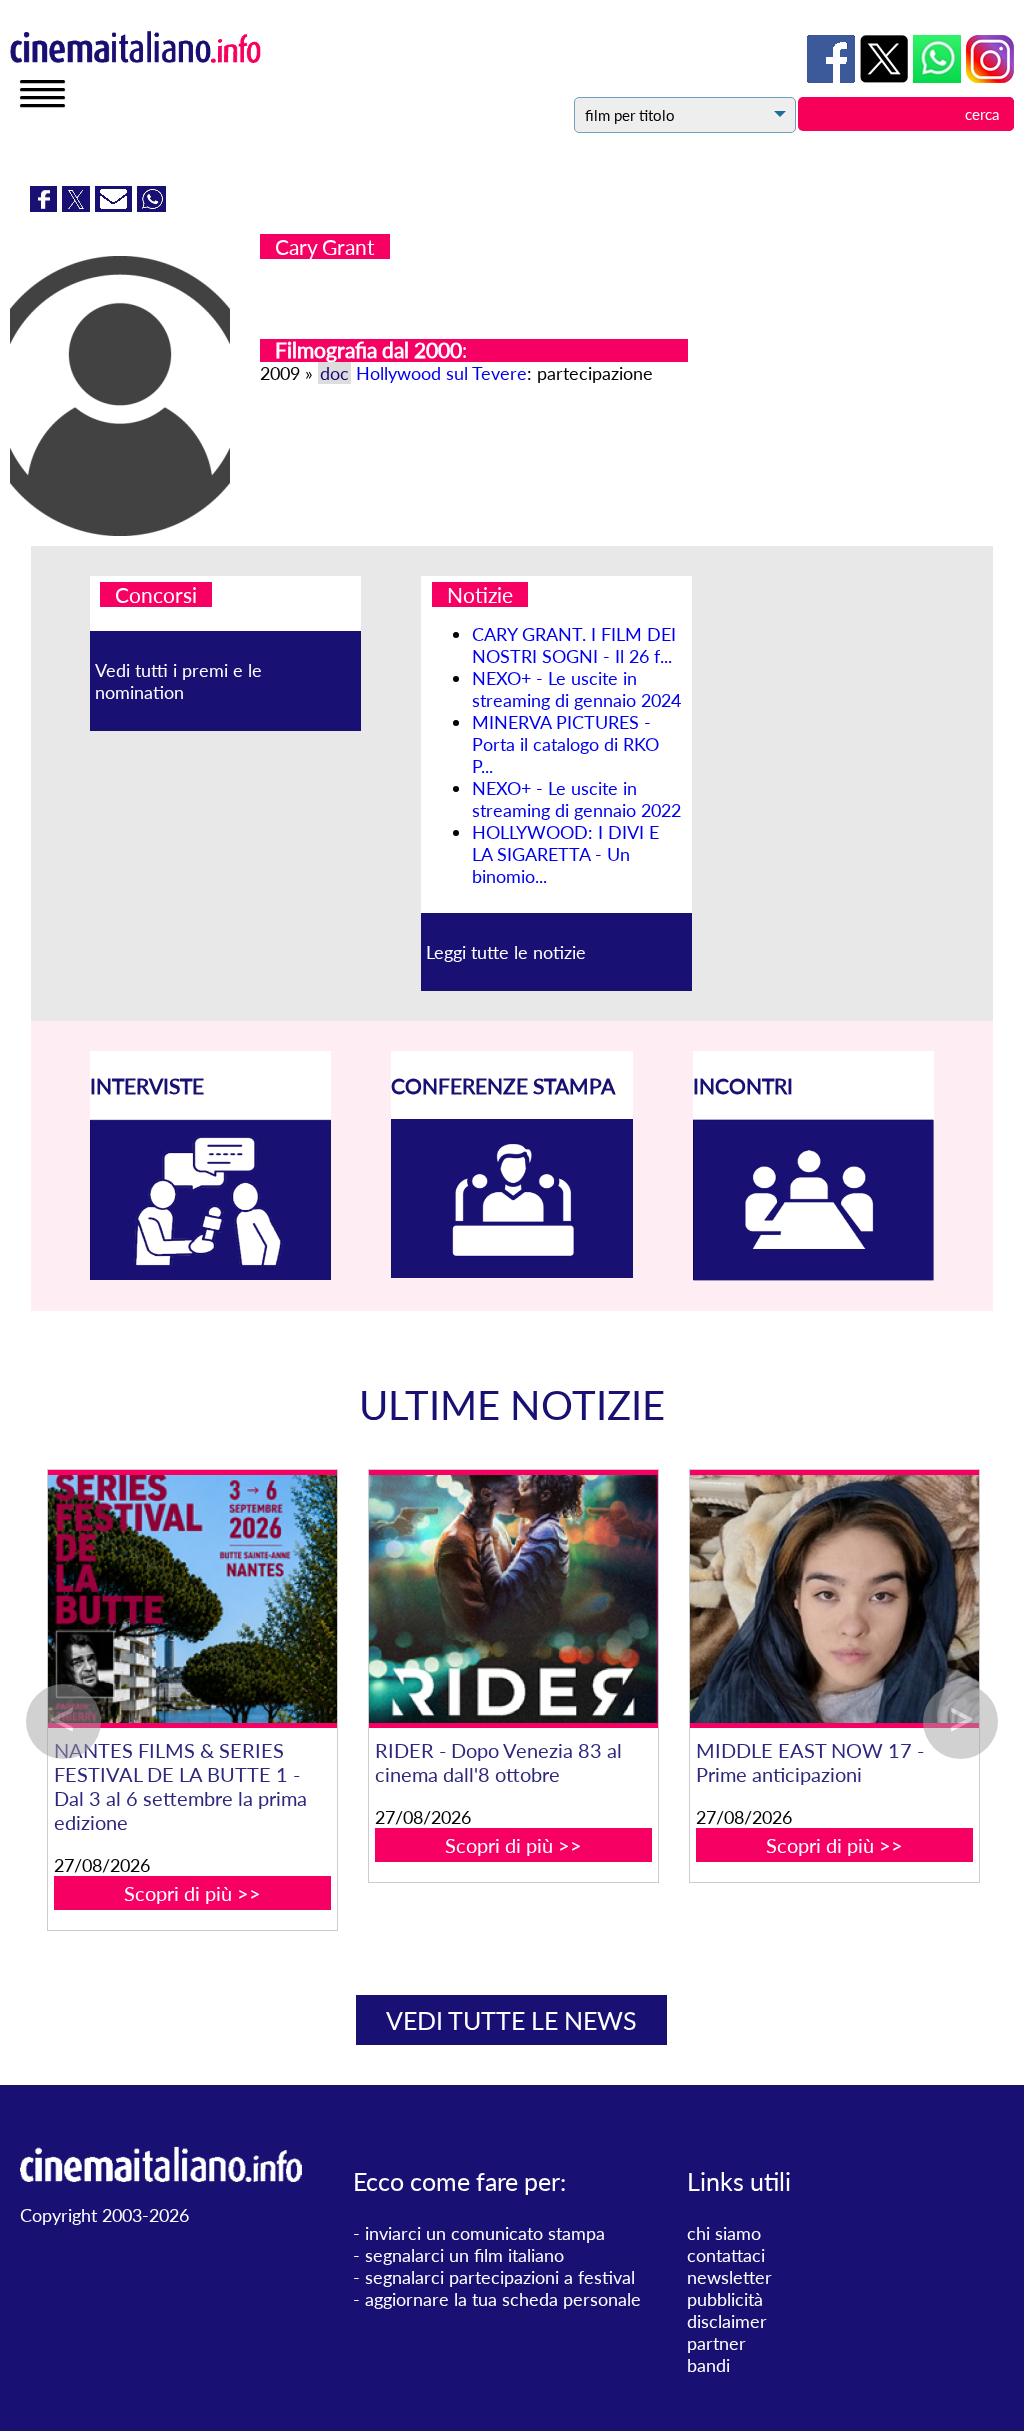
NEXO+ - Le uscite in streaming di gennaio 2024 (576, 689)
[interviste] (211, 1273)
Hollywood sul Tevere (441, 373)
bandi (708, 2365)
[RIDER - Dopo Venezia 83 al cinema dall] (725, 1599)
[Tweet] (78, 205)
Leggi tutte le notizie (506, 952)
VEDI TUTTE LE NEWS (511, 2020)
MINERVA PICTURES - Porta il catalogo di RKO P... (565, 744)
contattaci (726, 2255)
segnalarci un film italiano (464, 2255)
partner (716, 2343)
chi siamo (724, 2233)
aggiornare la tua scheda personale (503, 2299)
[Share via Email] (116, 205)
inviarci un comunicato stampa (485, 2233)
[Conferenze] (512, 1271)
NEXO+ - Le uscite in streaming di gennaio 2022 (576, 799)
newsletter (729, 2277)
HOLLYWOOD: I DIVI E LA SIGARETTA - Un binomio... (565, 854)
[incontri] (814, 1274)
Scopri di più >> (404, 1893)
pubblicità (725, 2299)
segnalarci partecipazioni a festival (500, 2277)
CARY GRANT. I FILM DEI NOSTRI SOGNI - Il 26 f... (574, 645)
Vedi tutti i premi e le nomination (178, 681)
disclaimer (727, 2321)
